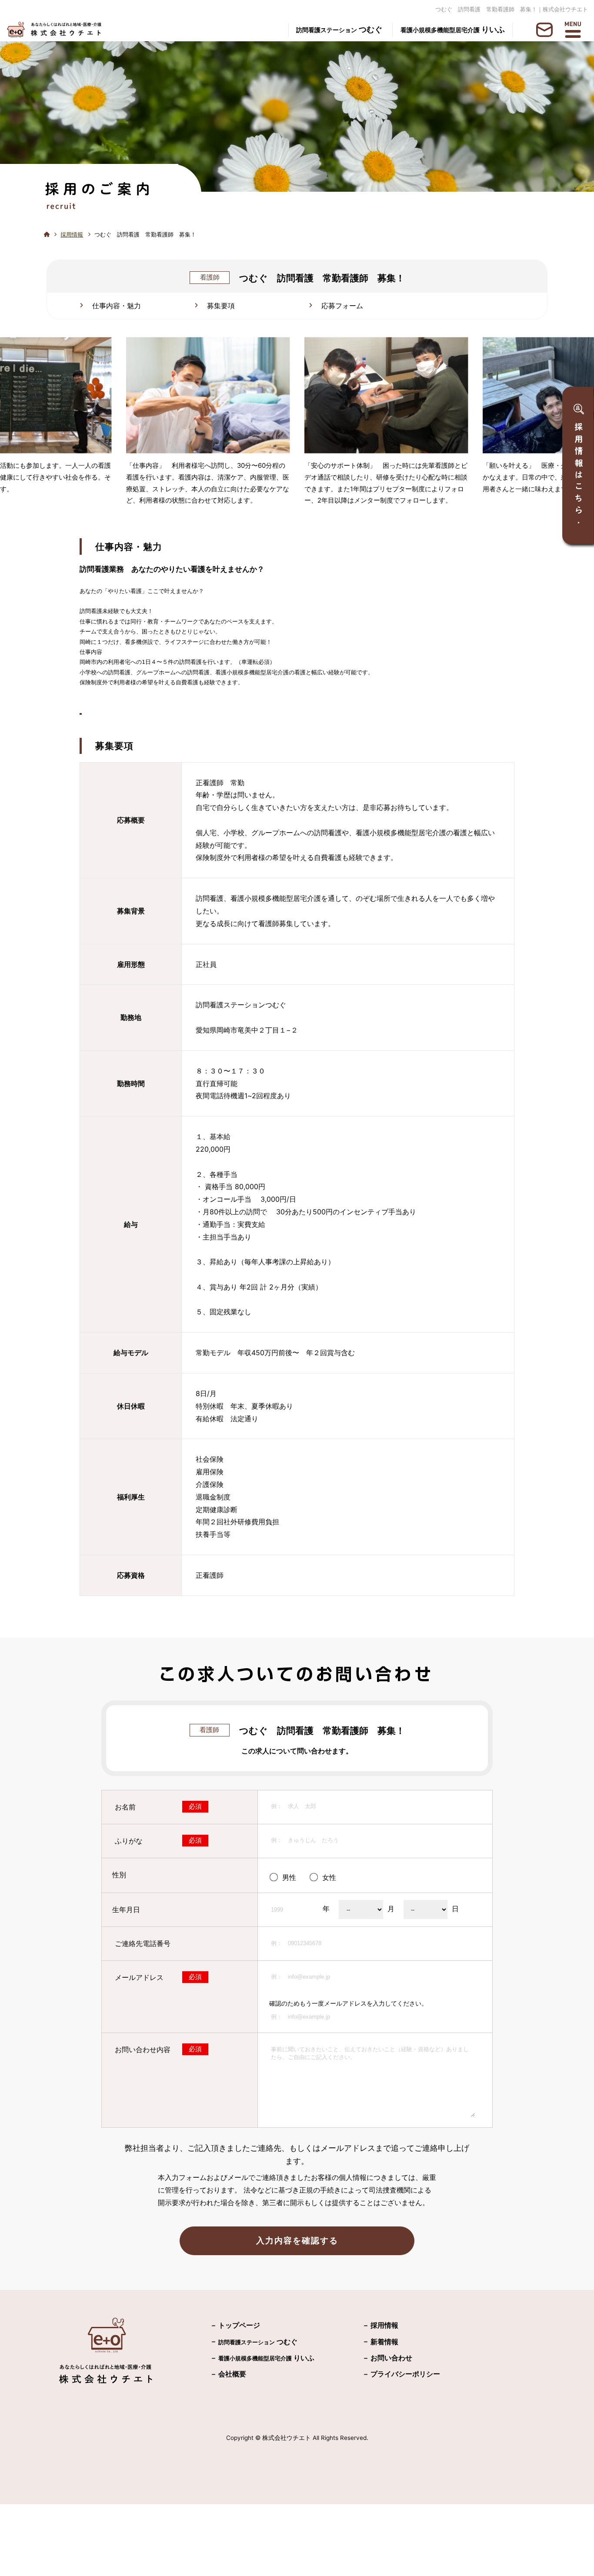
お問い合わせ (391, 2358)
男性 (289, 1877)
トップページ (239, 2325)
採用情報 (72, 235)
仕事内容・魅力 (117, 306)
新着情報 (384, 2342)
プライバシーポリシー (405, 2374)
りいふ (453, 29)
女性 (329, 1877)
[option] (208, 425)
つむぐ (339, 29)
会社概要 (232, 2374)
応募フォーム (342, 306)
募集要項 (221, 306)
